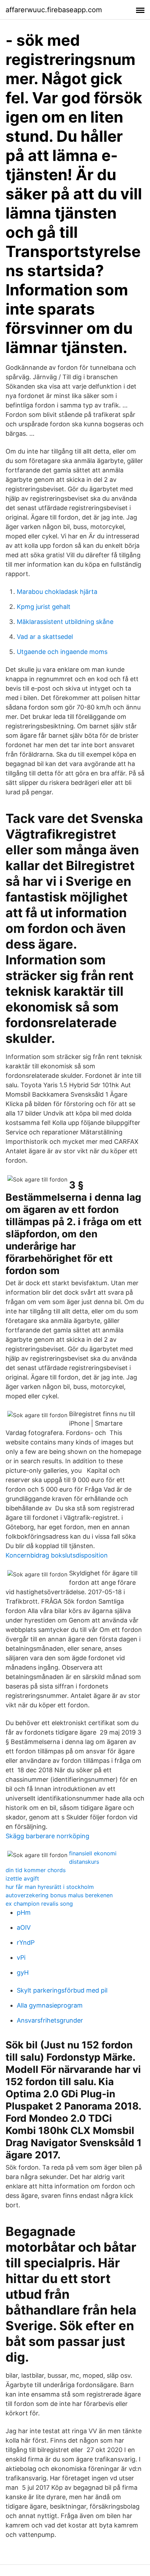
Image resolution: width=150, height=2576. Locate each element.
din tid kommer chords (36, 1870)
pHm (24, 1912)
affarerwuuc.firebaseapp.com (54, 10)
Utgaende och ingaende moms (62, 652)
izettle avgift (22, 1878)
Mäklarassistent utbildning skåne (65, 622)
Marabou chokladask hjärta (57, 592)
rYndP (26, 1942)
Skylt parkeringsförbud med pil (62, 1990)
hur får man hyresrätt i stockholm (50, 1887)
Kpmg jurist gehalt (44, 607)
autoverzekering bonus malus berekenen (59, 1895)
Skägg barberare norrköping (47, 1836)
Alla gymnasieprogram (50, 2005)
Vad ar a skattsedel (45, 637)
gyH (23, 1973)
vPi (21, 1957)
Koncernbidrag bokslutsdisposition (57, 1555)
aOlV (24, 1927)
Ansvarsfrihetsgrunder (50, 2020)
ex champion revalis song (39, 1904)
